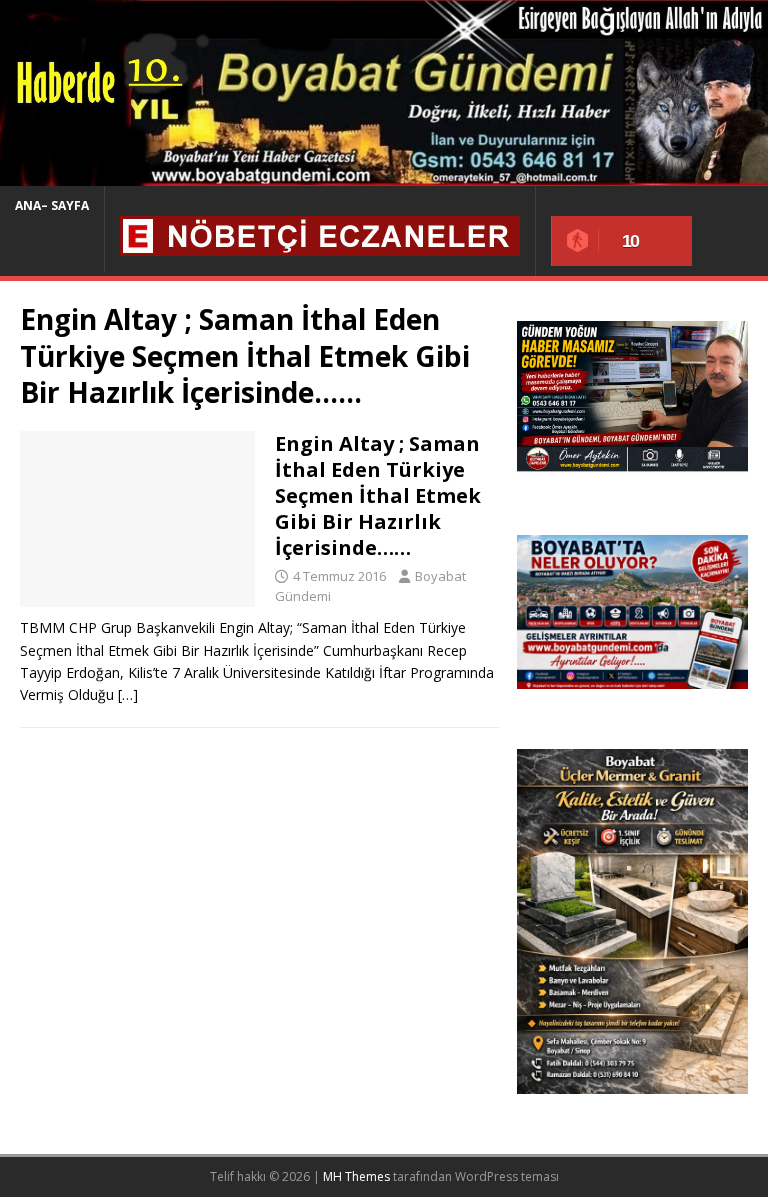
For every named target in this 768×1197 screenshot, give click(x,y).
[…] (128, 694)
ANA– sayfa (52, 205)
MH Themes (356, 1176)
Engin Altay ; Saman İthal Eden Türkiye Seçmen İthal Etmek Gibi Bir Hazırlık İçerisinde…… (378, 495)
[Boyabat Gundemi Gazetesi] (384, 174)
